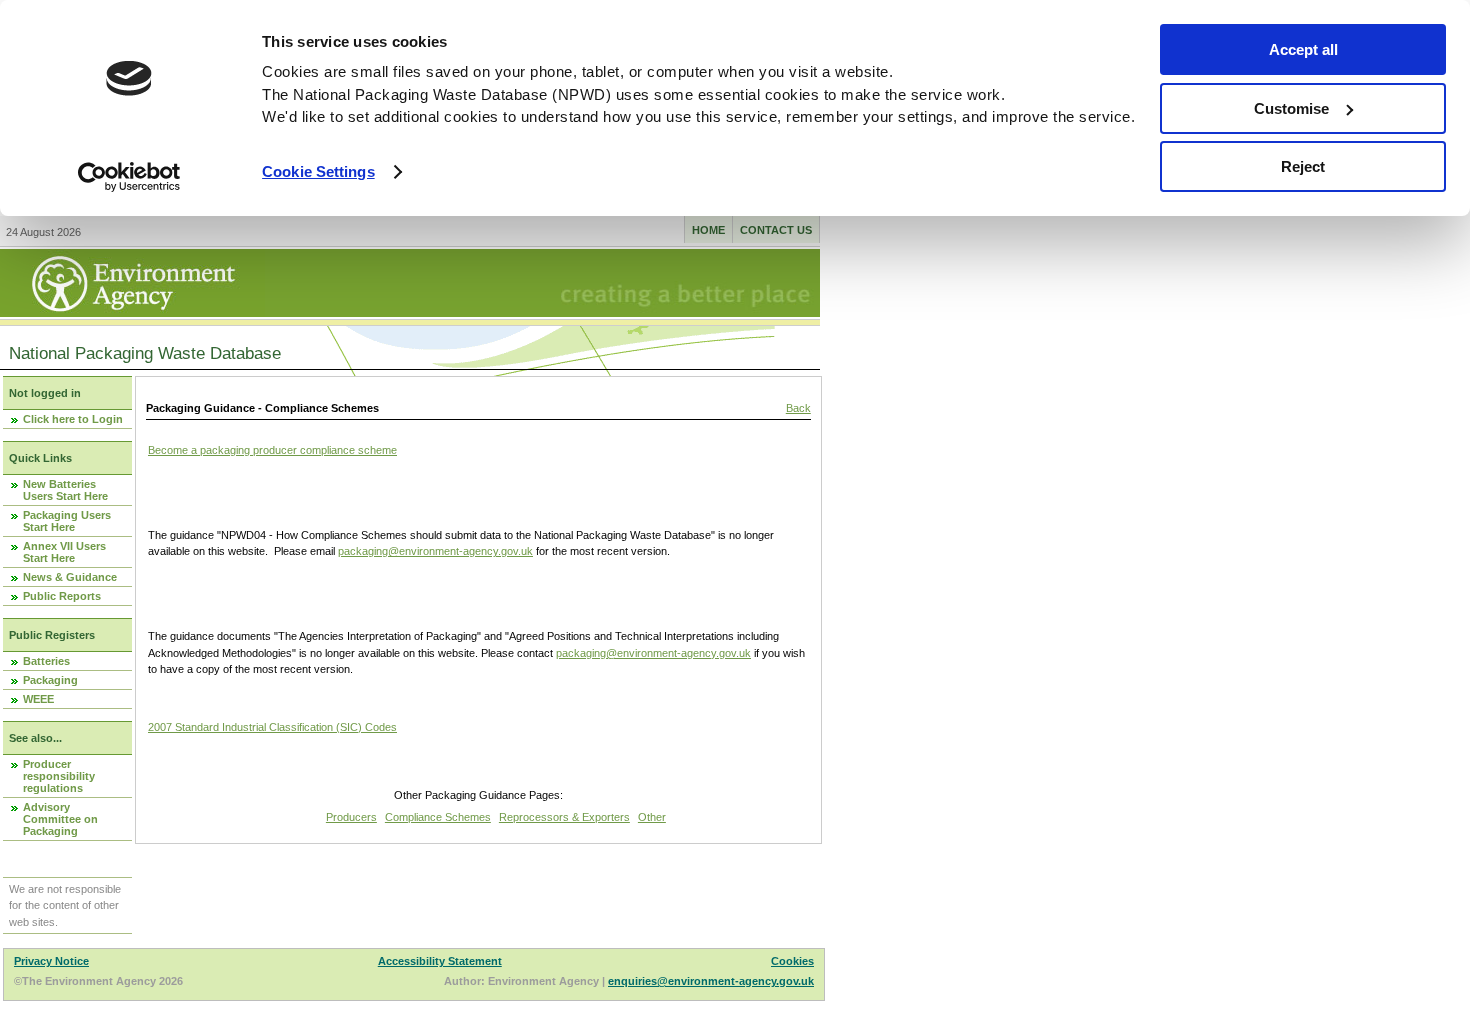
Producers (351, 817)
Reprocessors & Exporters (564, 817)
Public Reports (62, 596)
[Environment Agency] (132, 311)
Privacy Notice (51, 961)
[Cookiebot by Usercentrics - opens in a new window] (129, 177)
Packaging (50, 680)
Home (708, 230)
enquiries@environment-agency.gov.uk (711, 981)
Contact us (776, 230)
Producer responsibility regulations (59, 776)
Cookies (792, 961)
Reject (1303, 166)
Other (652, 817)
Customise (1291, 108)
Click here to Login (73, 419)
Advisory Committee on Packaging (60, 819)
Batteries (46, 661)
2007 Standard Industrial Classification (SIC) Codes (272, 727)
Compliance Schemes (438, 817)
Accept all (1303, 49)
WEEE (38, 699)
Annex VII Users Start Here (64, 552)
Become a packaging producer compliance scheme (272, 450)
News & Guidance (70, 577)
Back (798, 408)
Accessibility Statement (440, 961)
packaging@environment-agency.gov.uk (435, 551)
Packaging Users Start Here (67, 521)
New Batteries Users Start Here (65, 490)
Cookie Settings (318, 171)
